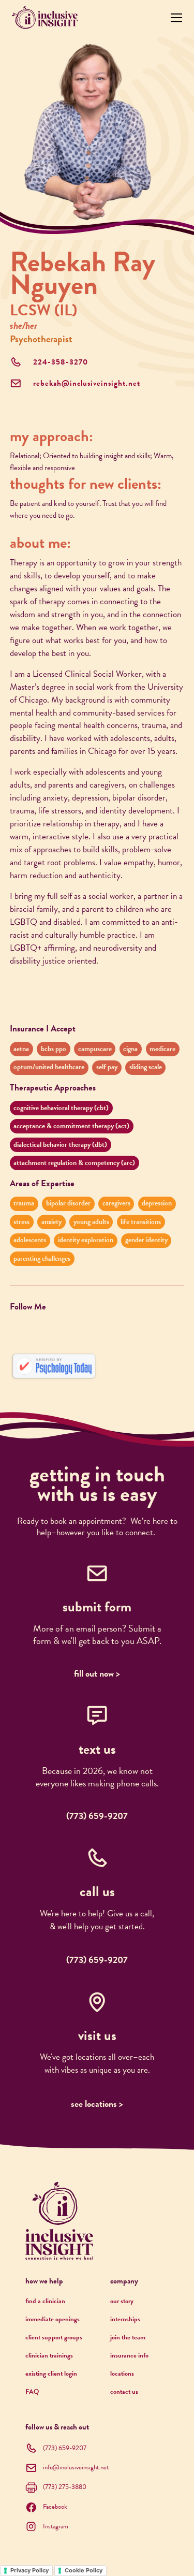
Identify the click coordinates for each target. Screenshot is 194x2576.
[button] (174, 17)
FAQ (32, 2392)
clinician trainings (49, 2355)
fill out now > (97, 1673)
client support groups (54, 2337)
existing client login (51, 2374)
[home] (45, 18)
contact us (124, 2392)
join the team (128, 2337)
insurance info (129, 2355)
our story (122, 2301)
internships (125, 2319)
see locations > (97, 2104)
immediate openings (53, 2319)
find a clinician (45, 2301)
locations (122, 2374)
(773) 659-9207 (97, 1816)
